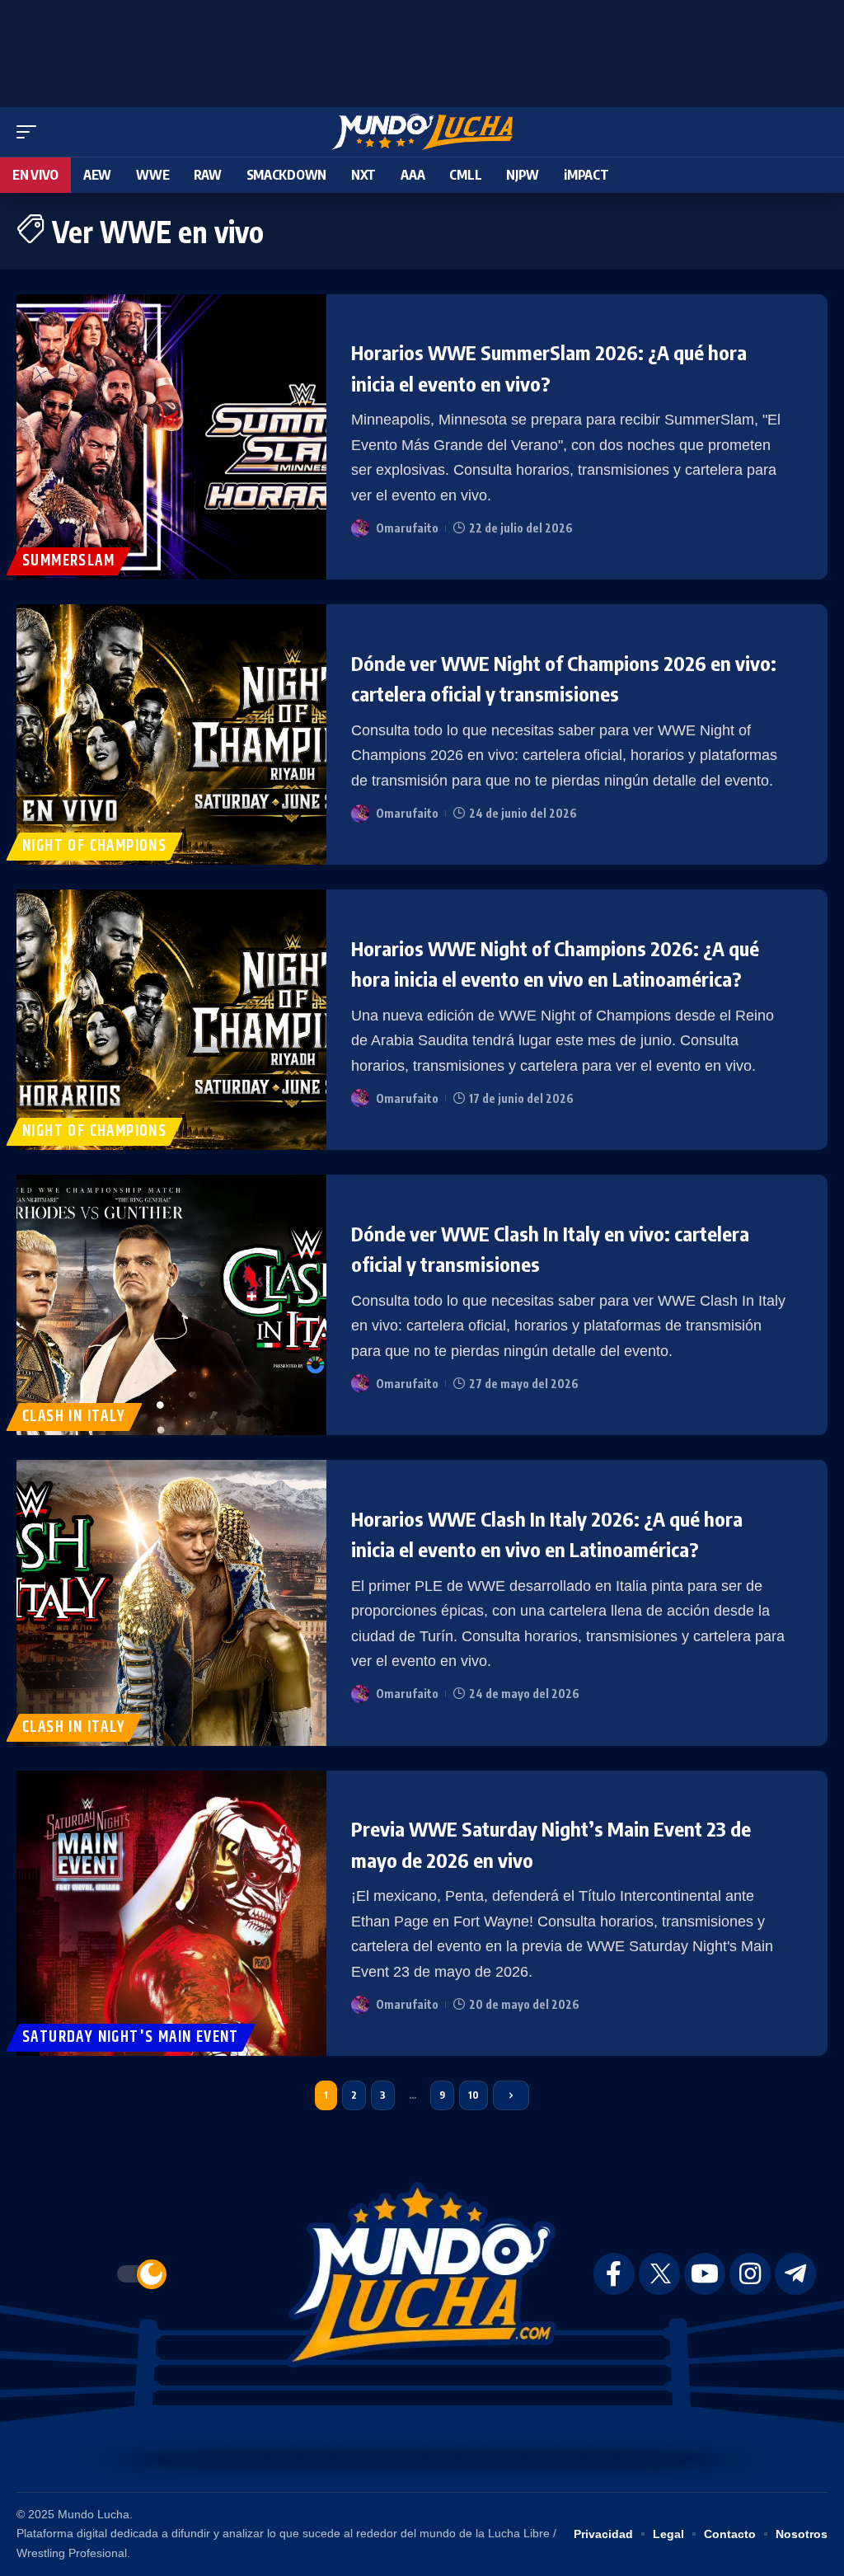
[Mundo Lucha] (422, 132)
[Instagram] (750, 2274)
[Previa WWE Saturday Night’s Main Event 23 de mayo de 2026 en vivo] (171, 1914)
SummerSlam (68, 561)
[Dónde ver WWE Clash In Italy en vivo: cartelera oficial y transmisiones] (171, 1305)
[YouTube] (705, 2274)
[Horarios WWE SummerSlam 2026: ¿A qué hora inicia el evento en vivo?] (171, 437)
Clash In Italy (74, 1417)
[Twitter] (659, 2274)
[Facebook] (614, 2274)
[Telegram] (795, 2274)
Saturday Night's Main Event (131, 2037)
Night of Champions (94, 846)
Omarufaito (407, 528)
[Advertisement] (422, 49)
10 (474, 2095)
